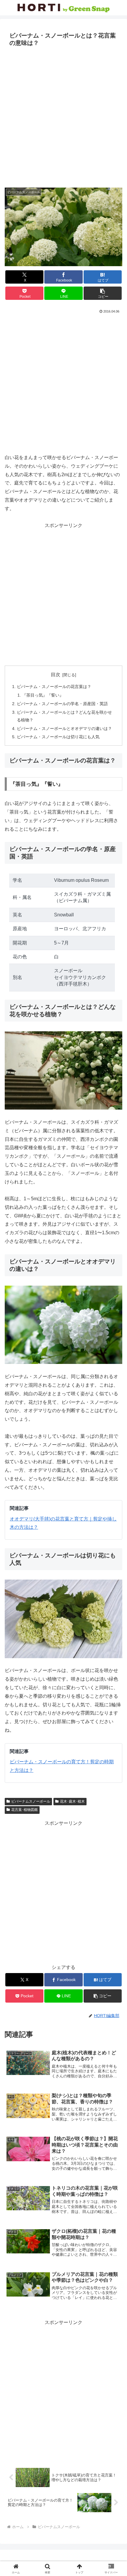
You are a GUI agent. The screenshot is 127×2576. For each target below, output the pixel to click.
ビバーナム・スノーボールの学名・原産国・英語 (62, 704)
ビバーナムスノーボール (31, 1801)
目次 (56, 675)
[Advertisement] (63, 116)
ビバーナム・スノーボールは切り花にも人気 (58, 737)
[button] (103, 293)
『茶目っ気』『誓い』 (43, 695)
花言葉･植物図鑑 (25, 1810)
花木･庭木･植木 (72, 1801)
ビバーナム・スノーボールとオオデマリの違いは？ (64, 728)
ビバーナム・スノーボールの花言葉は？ (54, 687)
